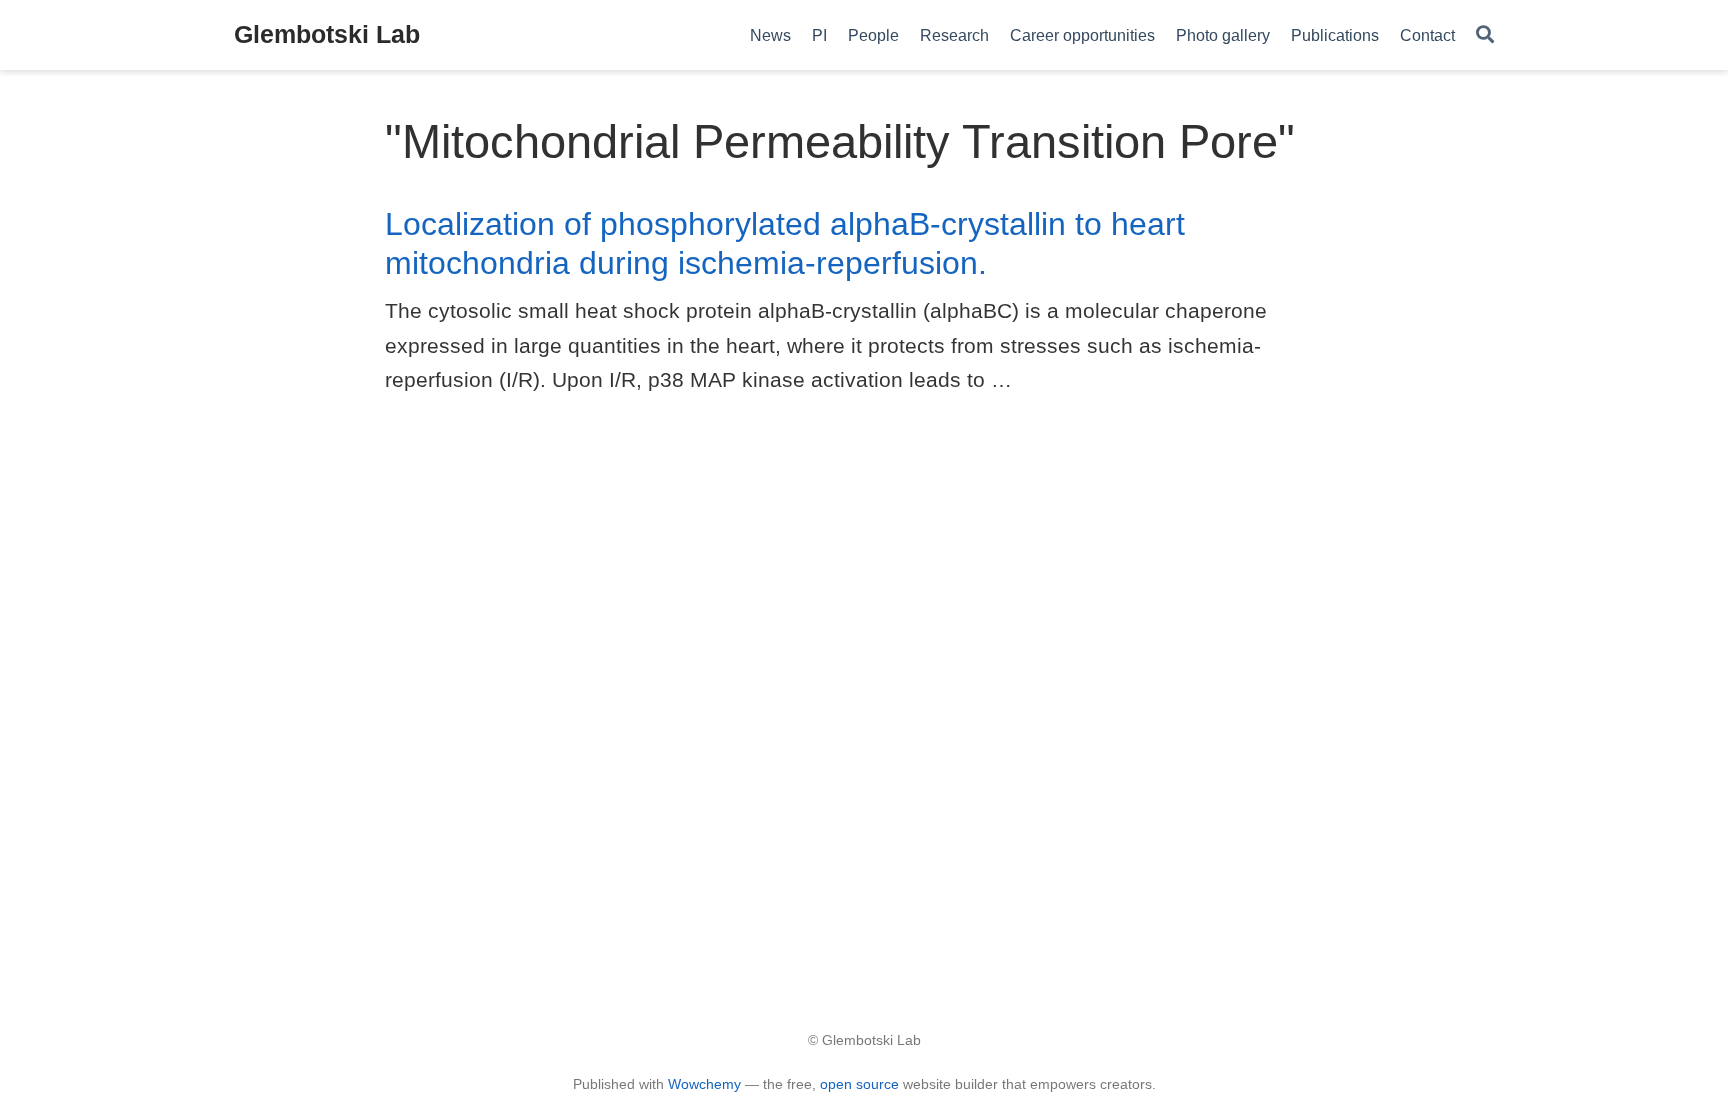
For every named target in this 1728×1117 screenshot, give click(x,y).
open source (859, 1084)
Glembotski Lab (327, 34)
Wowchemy (704, 1084)
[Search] (1485, 35)
